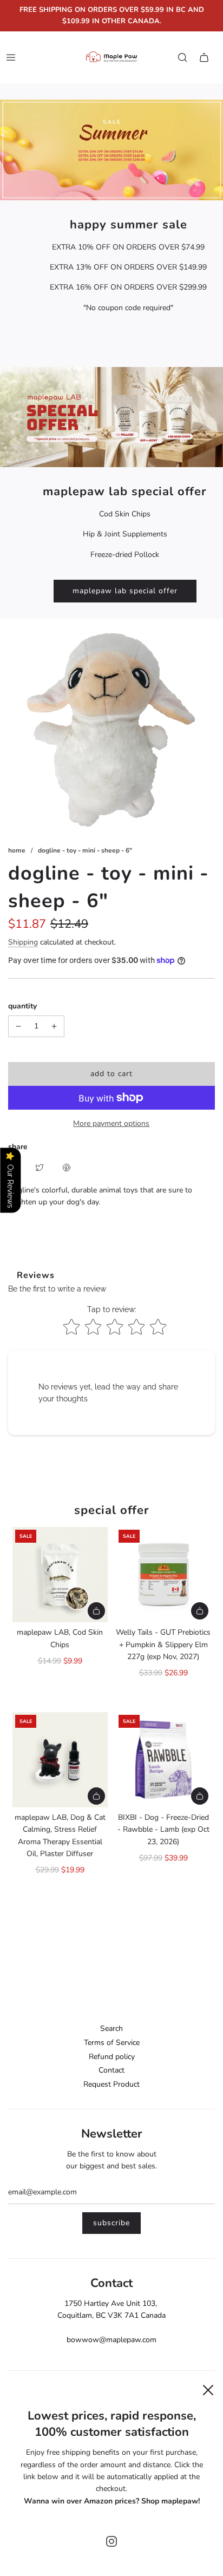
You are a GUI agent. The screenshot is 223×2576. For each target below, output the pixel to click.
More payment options (111, 1123)
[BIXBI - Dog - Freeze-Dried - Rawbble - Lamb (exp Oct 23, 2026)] (163, 1760)
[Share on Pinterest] (67, 1167)
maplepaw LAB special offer (125, 591)
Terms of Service (112, 2043)
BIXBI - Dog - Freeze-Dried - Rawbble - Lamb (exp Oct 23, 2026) (163, 1830)
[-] (18, 1026)
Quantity (22, 1006)
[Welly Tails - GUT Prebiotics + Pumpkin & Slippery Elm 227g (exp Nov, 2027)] (163, 1575)
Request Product (111, 2084)
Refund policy (112, 2057)
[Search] (182, 57)
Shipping (23, 942)
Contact (111, 2070)
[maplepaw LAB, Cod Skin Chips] (60, 1575)
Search (111, 2028)
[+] (54, 1026)
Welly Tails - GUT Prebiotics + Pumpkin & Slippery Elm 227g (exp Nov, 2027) (163, 1644)
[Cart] (204, 57)
